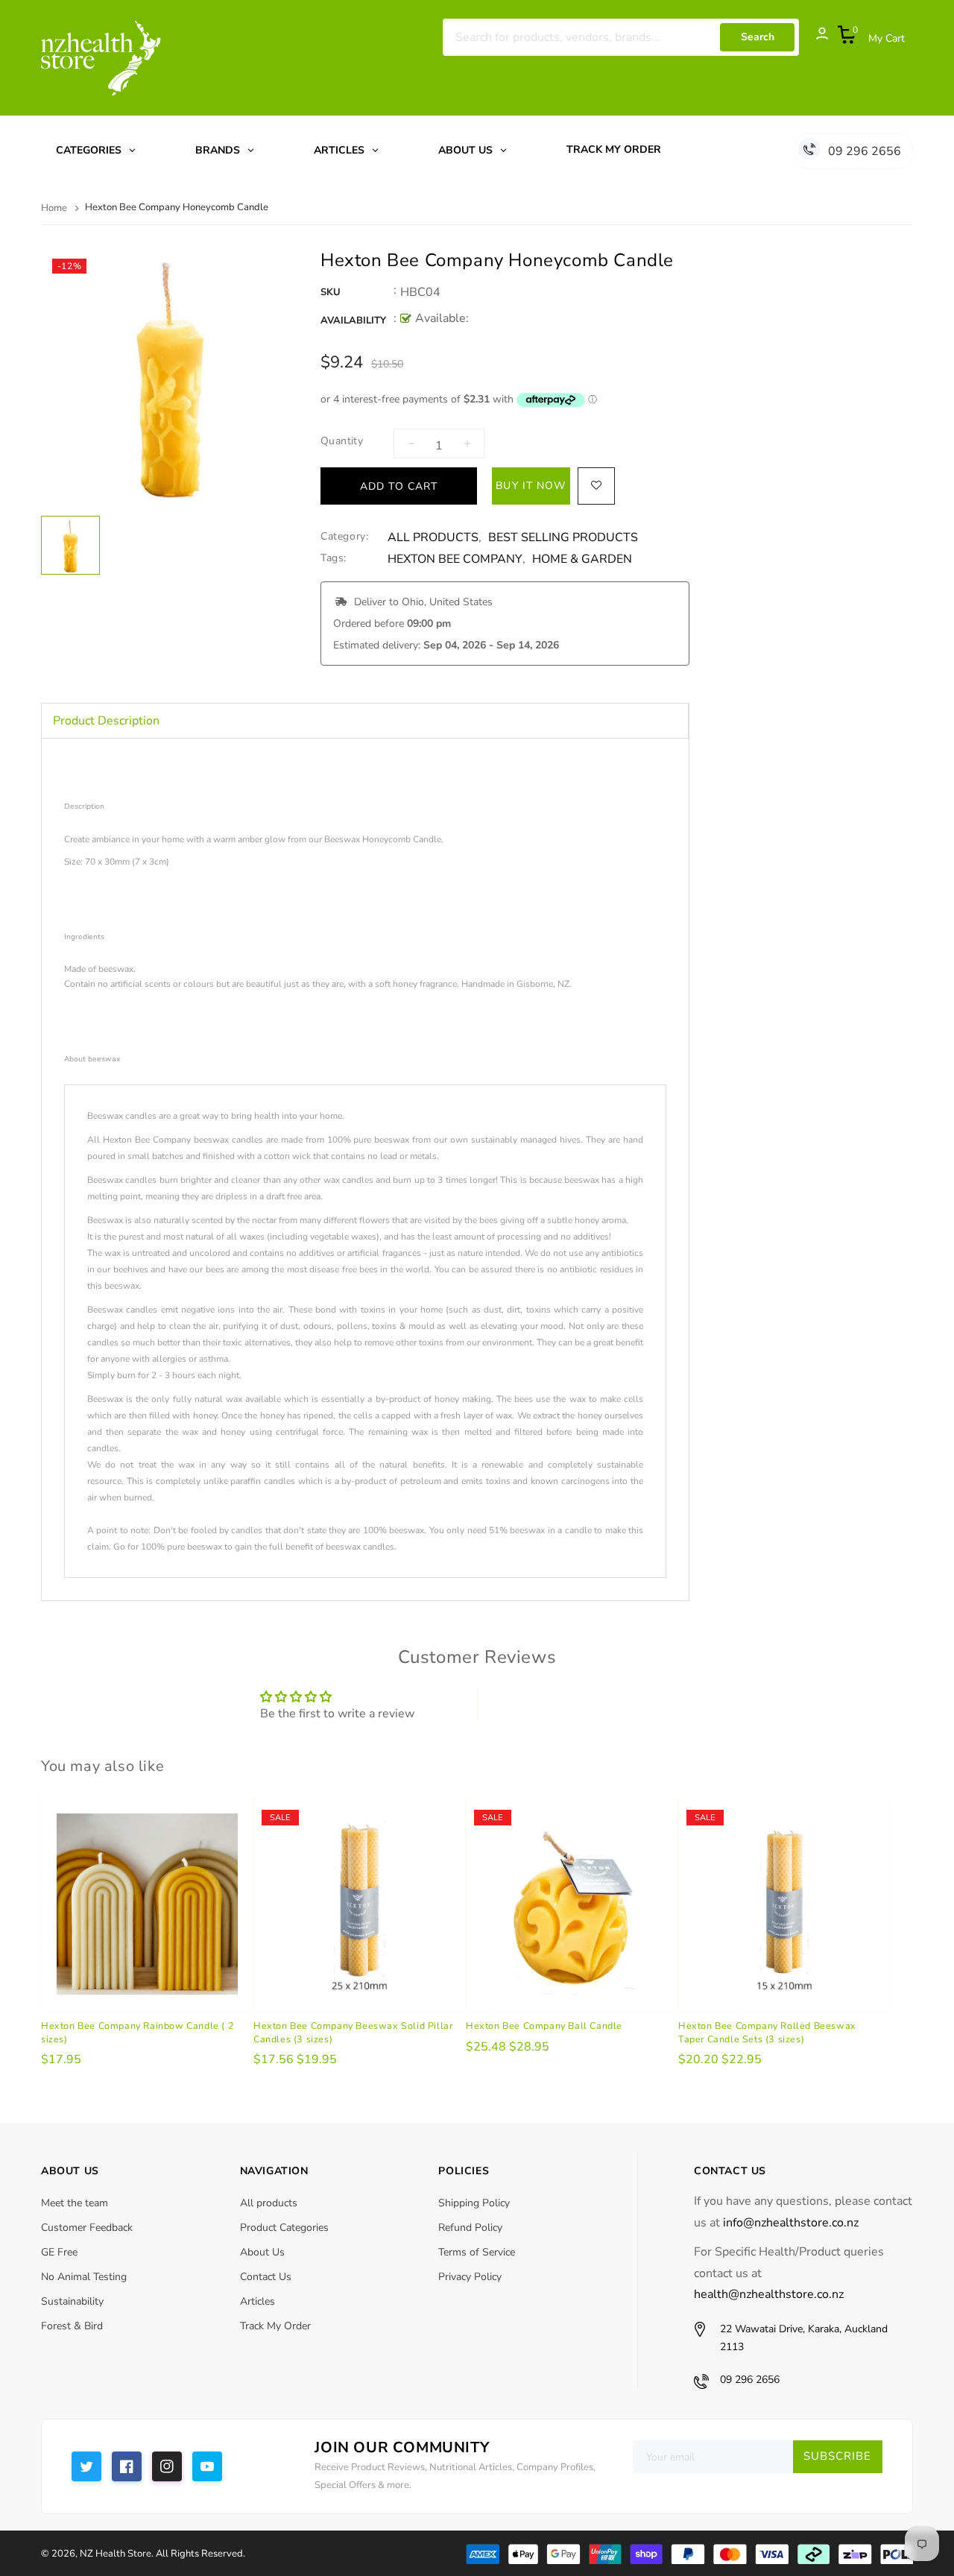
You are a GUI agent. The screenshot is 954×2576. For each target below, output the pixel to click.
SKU (331, 292)
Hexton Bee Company (455, 559)
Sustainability (72, 2301)
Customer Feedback (87, 2228)
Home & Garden (582, 559)
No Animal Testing (84, 2277)
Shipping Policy (474, 2203)
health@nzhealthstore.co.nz (769, 2294)
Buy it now (531, 486)
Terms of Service (477, 2252)
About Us (262, 2252)
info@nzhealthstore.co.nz (791, 2223)
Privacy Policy (470, 2277)
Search (758, 37)
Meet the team (75, 2203)
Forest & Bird (72, 2326)
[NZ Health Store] (689, 2553)
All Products (433, 538)
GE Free (59, 2252)
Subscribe (837, 2456)
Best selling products (563, 538)
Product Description (106, 721)
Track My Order (275, 2326)
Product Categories (284, 2228)
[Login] (815, 37)
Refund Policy (470, 2228)
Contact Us (266, 2277)
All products (269, 2203)
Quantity (342, 441)
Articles (258, 2301)
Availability (353, 321)
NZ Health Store (116, 2554)
